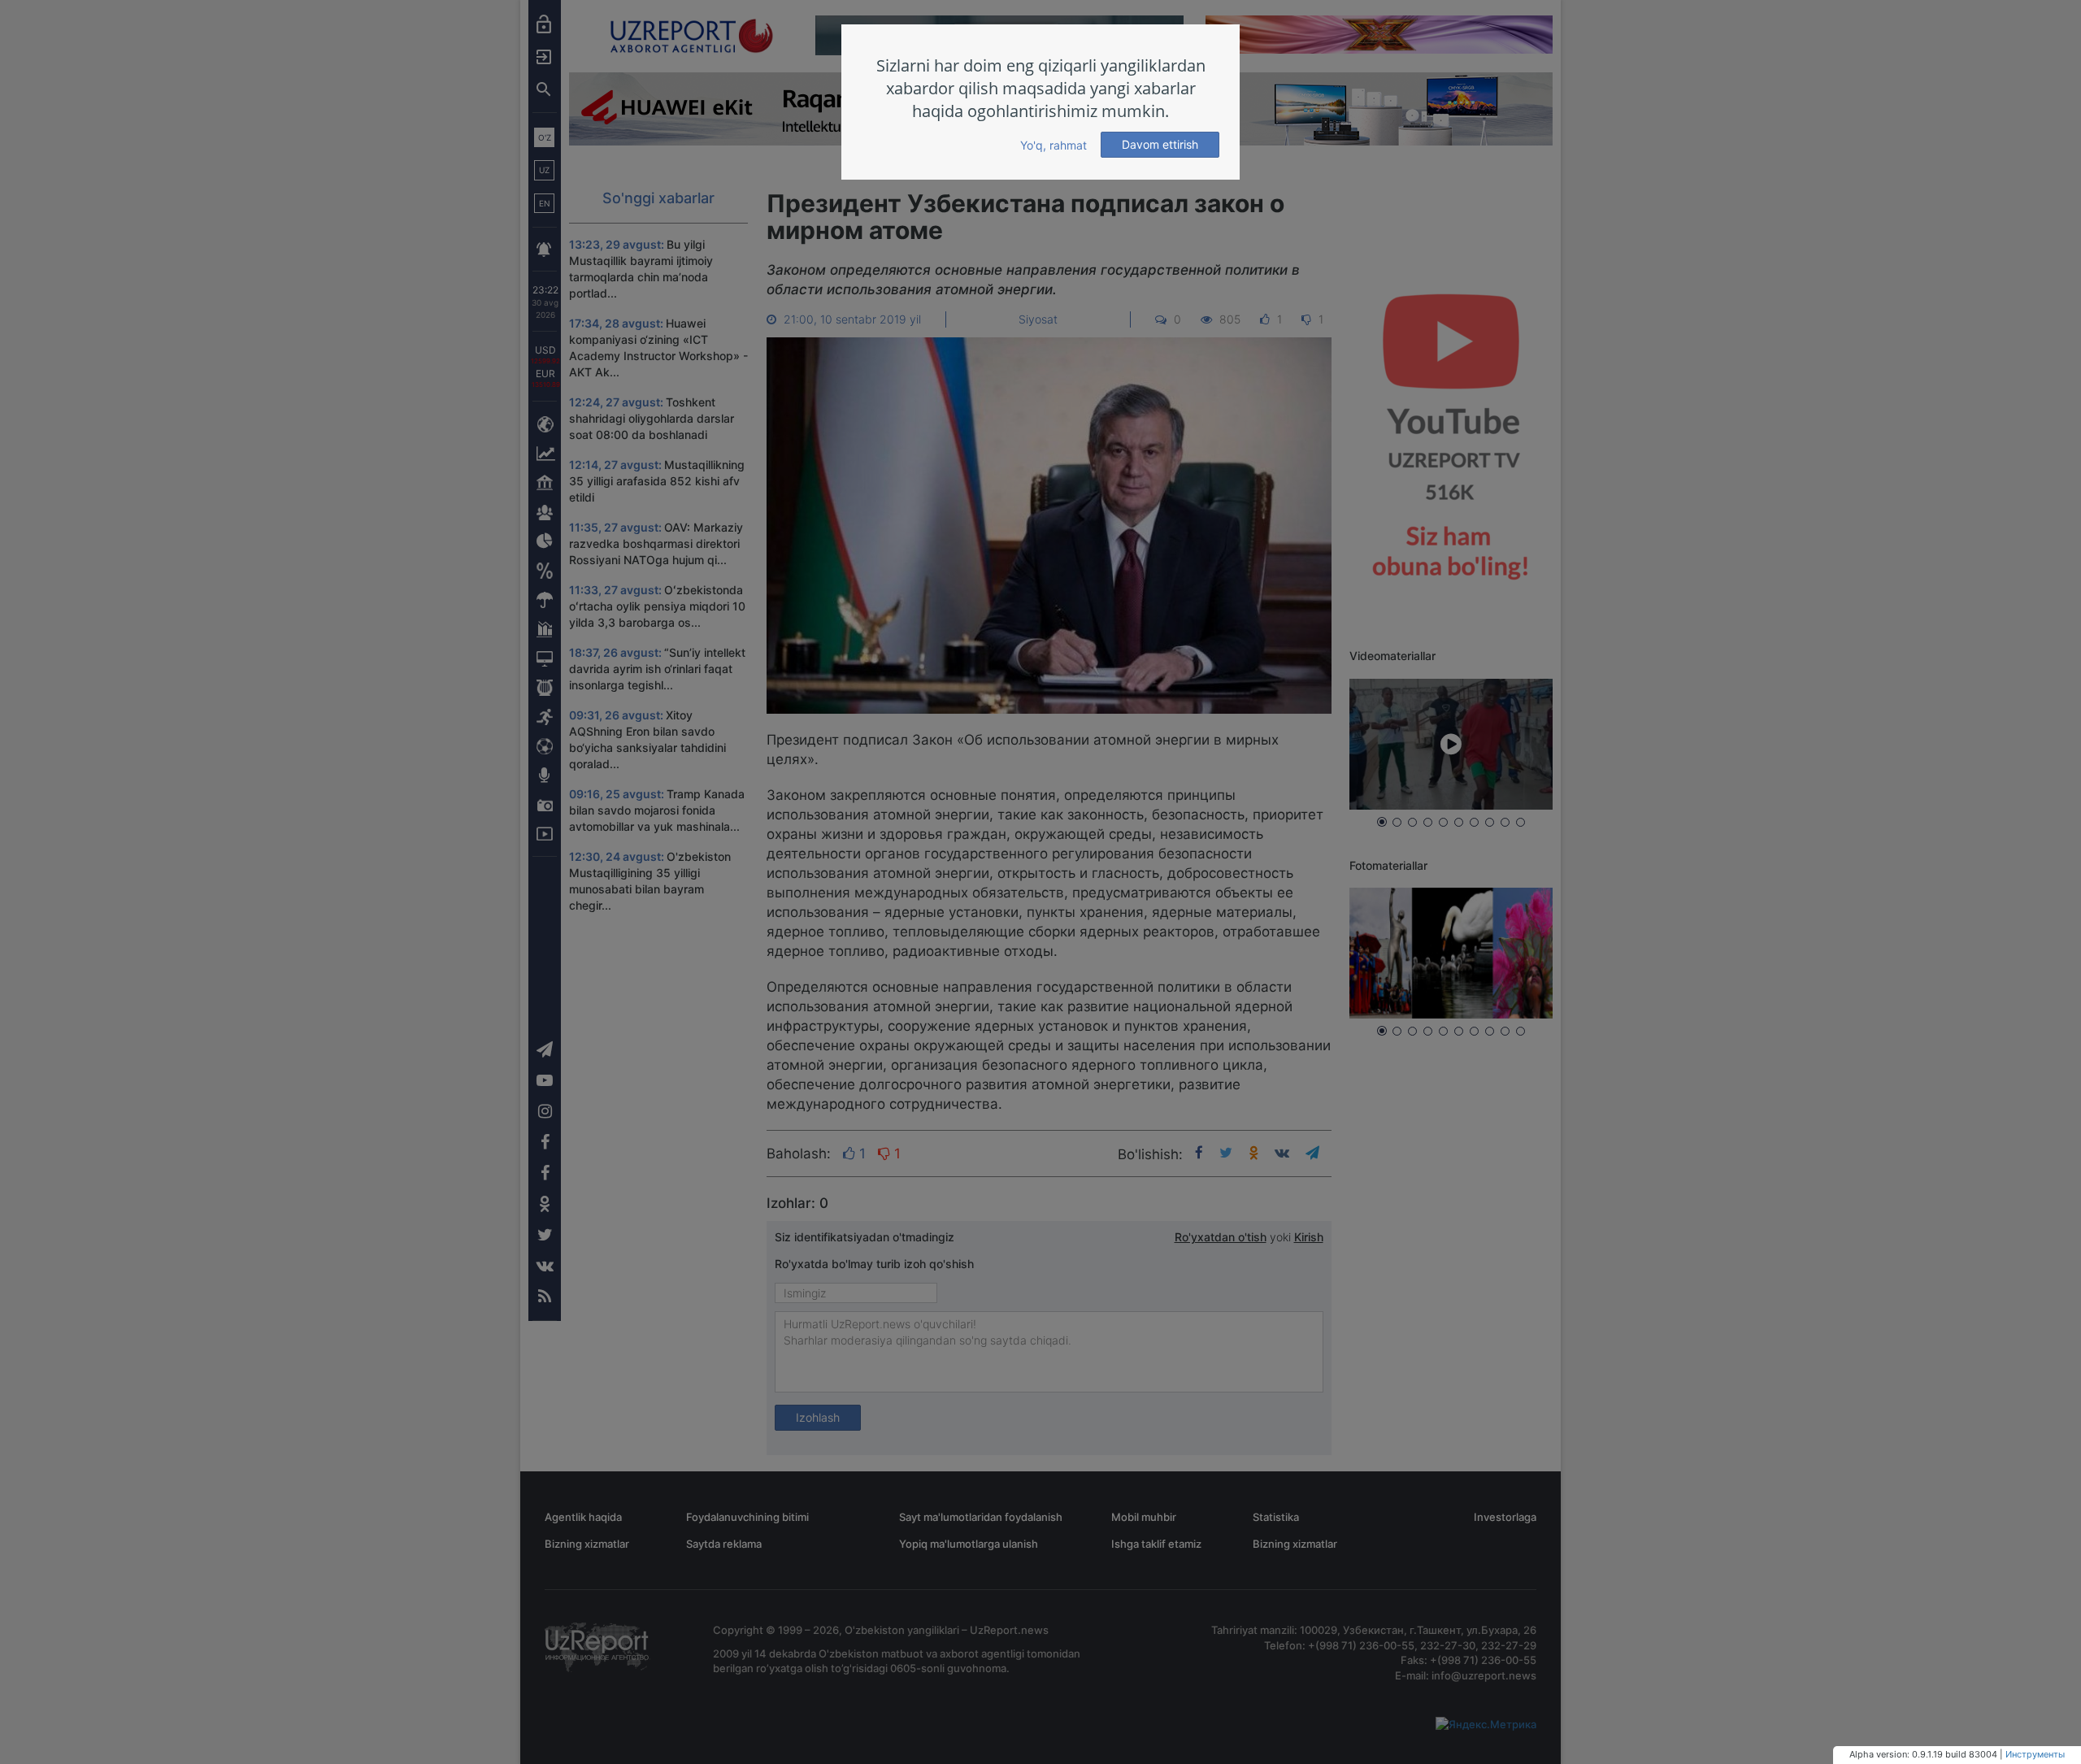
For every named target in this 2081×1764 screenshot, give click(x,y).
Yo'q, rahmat (1054, 145)
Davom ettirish (1160, 144)
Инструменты (2035, 1754)
